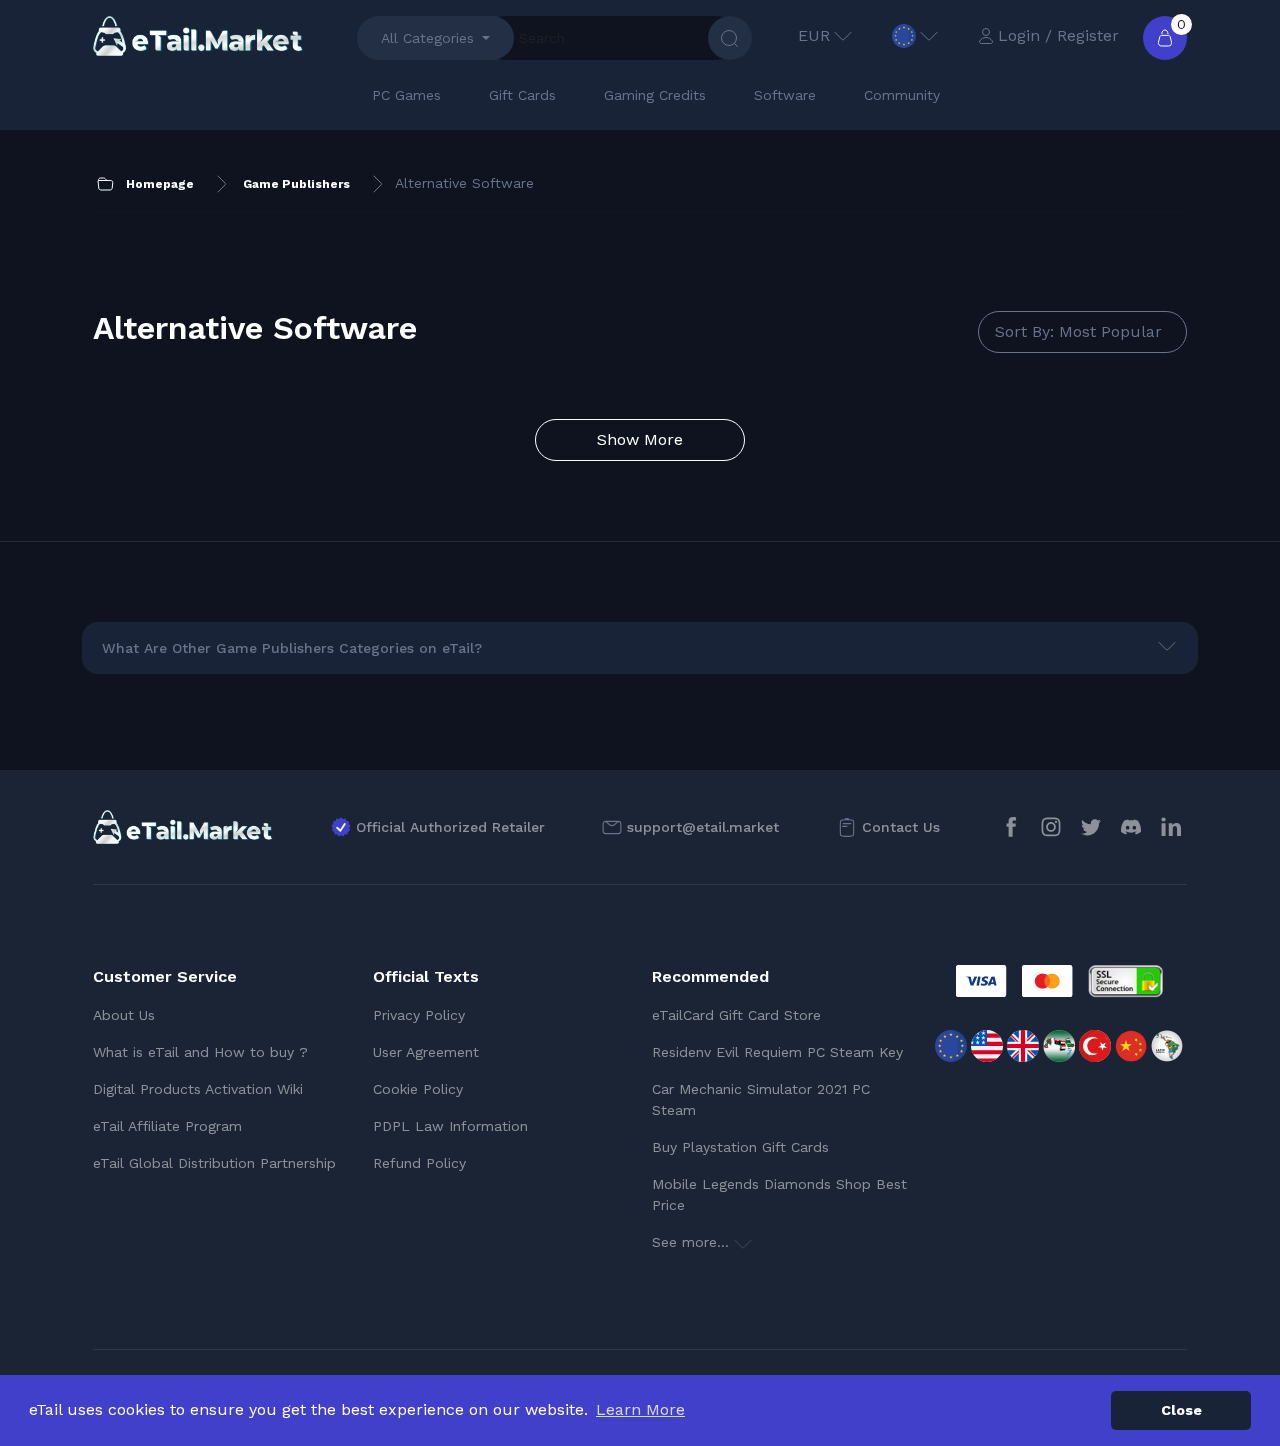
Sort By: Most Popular (1078, 331)
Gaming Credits (655, 95)
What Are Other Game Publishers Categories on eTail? (292, 648)
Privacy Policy (419, 1015)
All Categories (427, 38)
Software (785, 95)
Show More (640, 439)
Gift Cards (522, 95)
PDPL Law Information (450, 1126)
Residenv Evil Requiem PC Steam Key (777, 1052)
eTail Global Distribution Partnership (214, 1163)
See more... (693, 1242)
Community (902, 95)
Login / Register (1058, 35)
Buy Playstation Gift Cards (740, 1147)
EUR (814, 35)
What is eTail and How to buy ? (200, 1052)
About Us (124, 1015)
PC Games (406, 95)
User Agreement (426, 1052)
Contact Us (901, 827)
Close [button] (1181, 1410)
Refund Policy (419, 1163)
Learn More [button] (640, 1409)
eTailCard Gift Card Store (736, 1015)
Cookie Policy (418, 1089)
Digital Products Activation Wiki (198, 1089)
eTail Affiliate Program (167, 1126)
